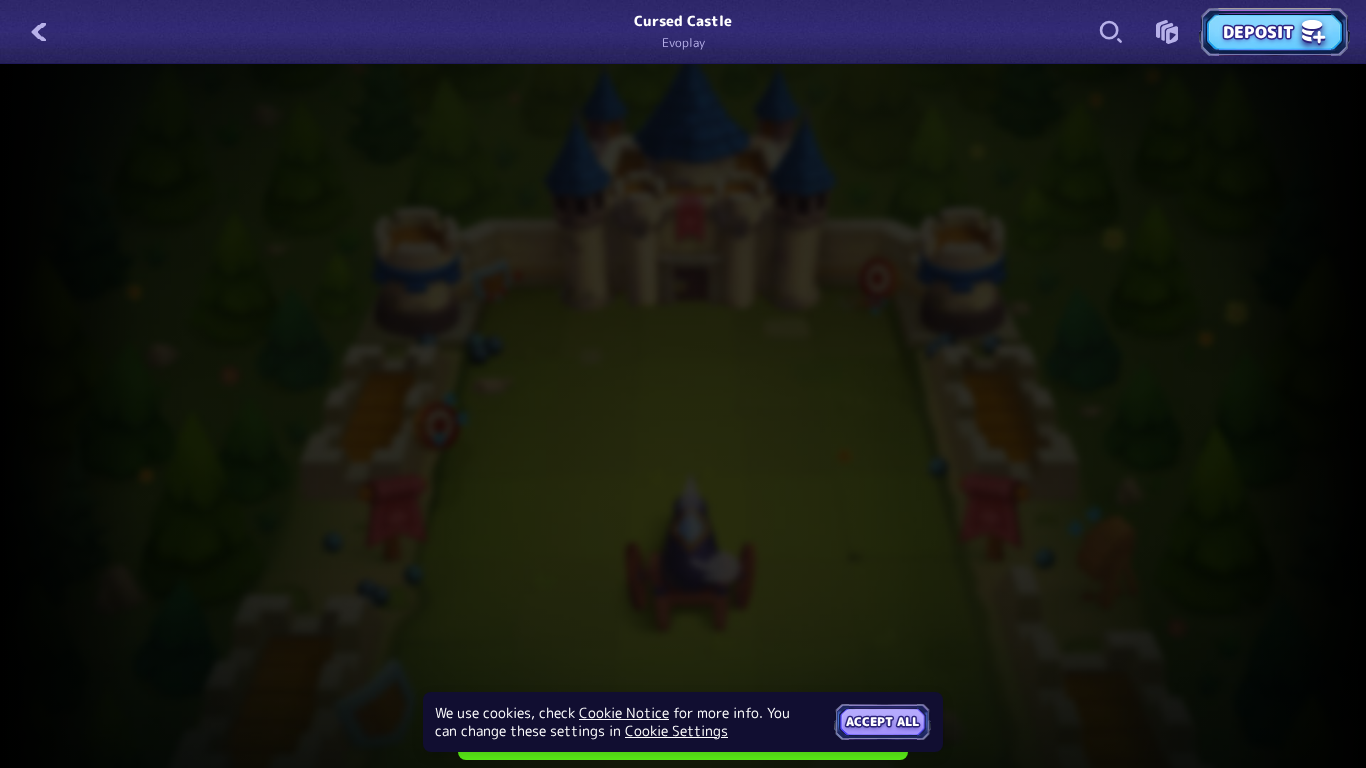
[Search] (1111, 32)
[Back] (40, 32)
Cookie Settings (676, 731)
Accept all (882, 721)
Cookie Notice (624, 713)
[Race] (1167, 32)
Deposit (1258, 32)
